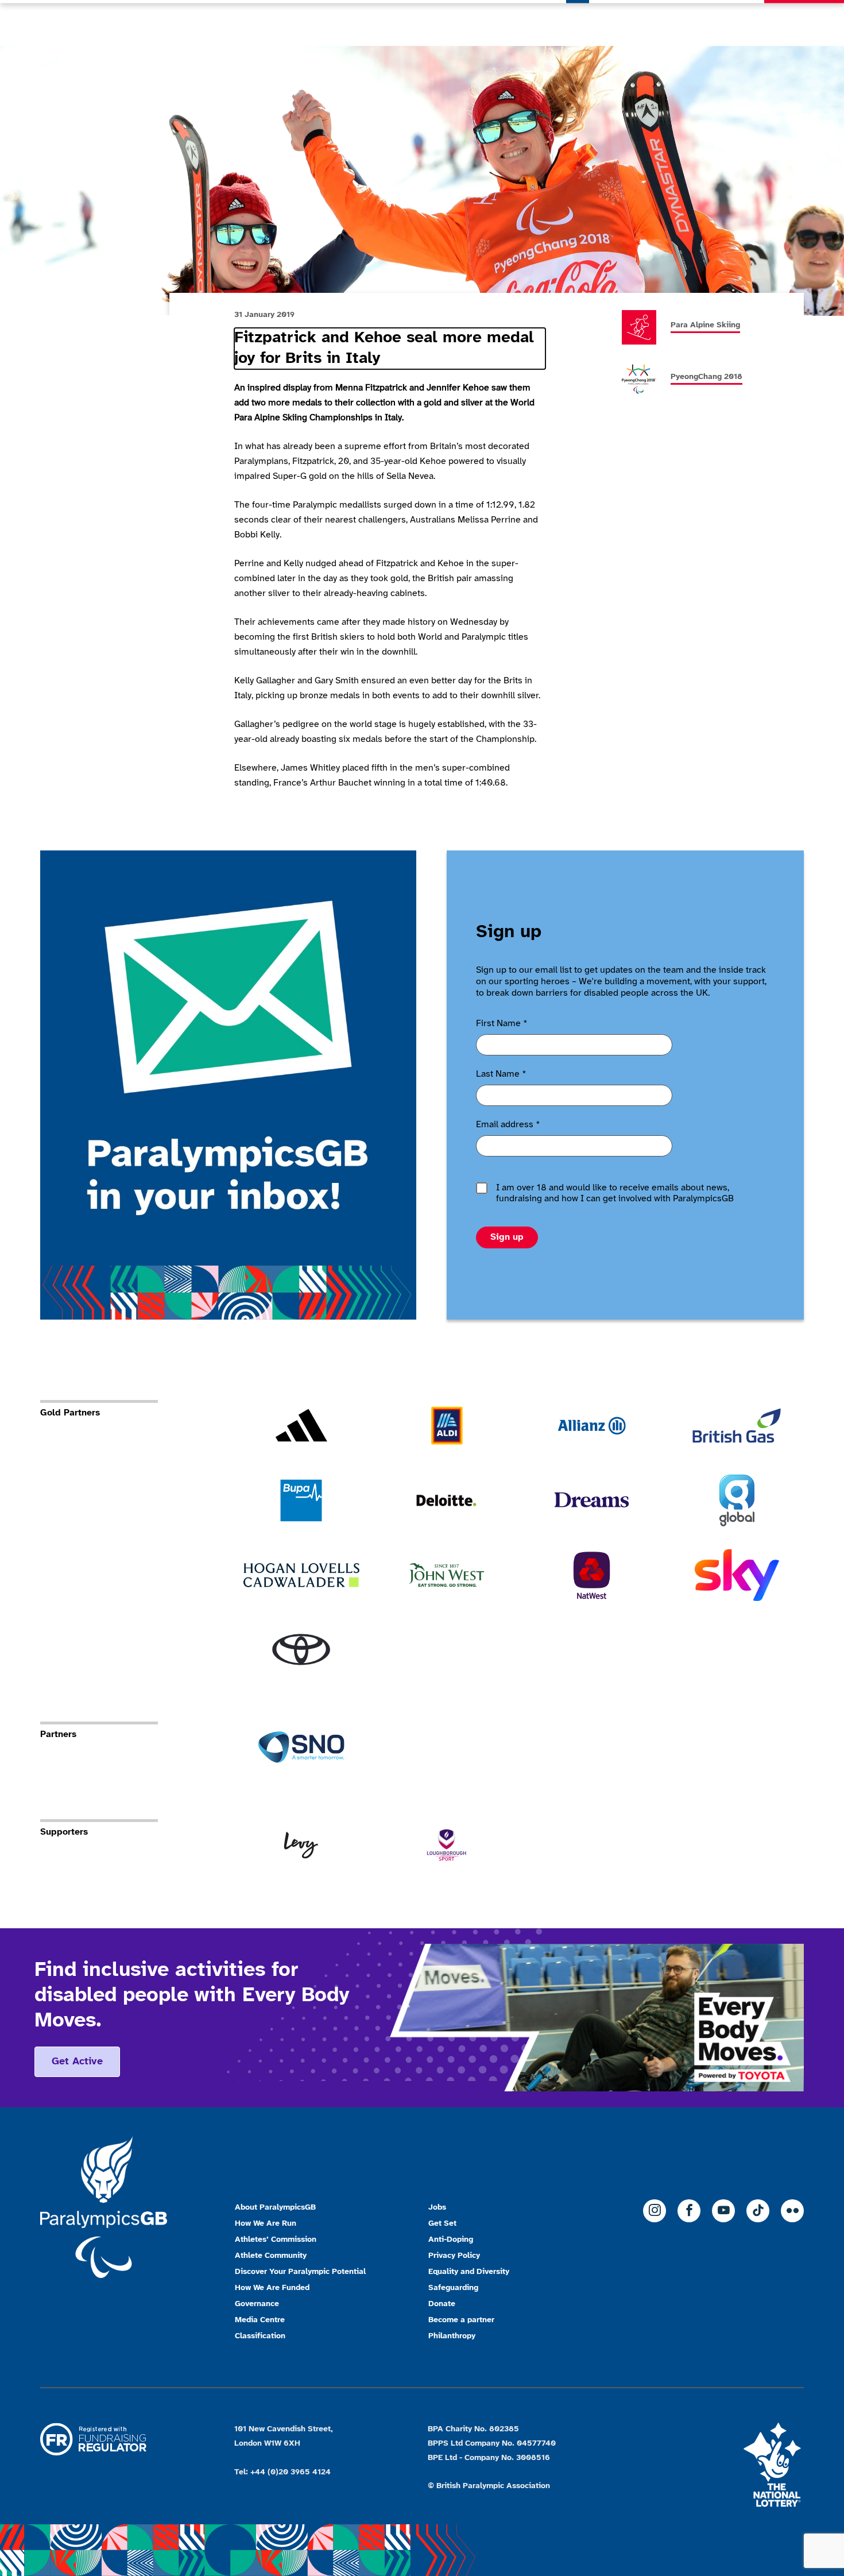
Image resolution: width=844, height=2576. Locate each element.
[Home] (100, 23)
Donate (804, 23)
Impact (737, 23)
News (578, 23)
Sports (626, 23)
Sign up (507, 1237)
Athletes (681, 23)
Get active (77, 2062)
